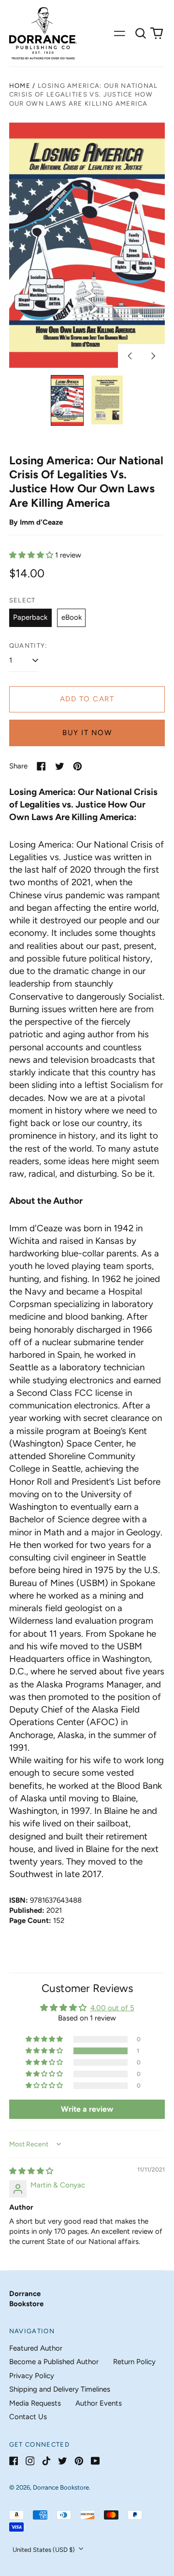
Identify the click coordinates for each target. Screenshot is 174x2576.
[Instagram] (30, 2461)
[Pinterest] (79, 2461)
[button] (141, 33)
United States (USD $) (44, 2550)
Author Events (99, 2403)
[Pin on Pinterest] (78, 766)
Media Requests (35, 2403)
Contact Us (28, 2417)
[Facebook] (14, 2461)
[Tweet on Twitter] (60, 766)
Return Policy (134, 2362)
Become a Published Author (54, 2362)
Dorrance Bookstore (61, 2487)
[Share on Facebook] (41, 766)
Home (20, 86)
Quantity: (28, 646)
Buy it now (87, 733)
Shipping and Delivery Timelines (60, 2389)
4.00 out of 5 (112, 2008)
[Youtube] (95, 2461)
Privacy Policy (32, 2376)
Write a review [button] (87, 2109)
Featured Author (36, 2348)
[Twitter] (63, 2461)
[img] (31, 2171)
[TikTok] (46, 2461)
